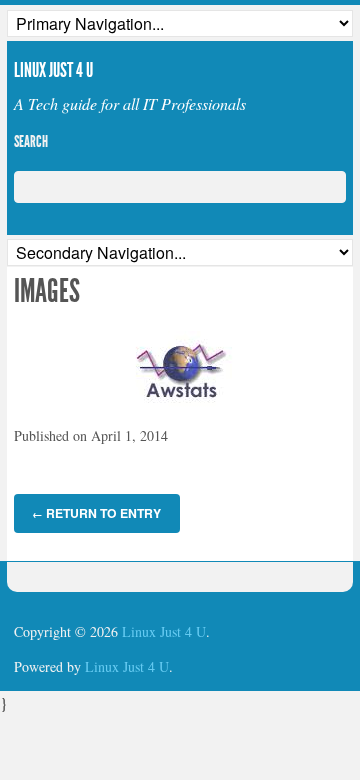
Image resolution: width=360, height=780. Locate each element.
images (47, 291)
